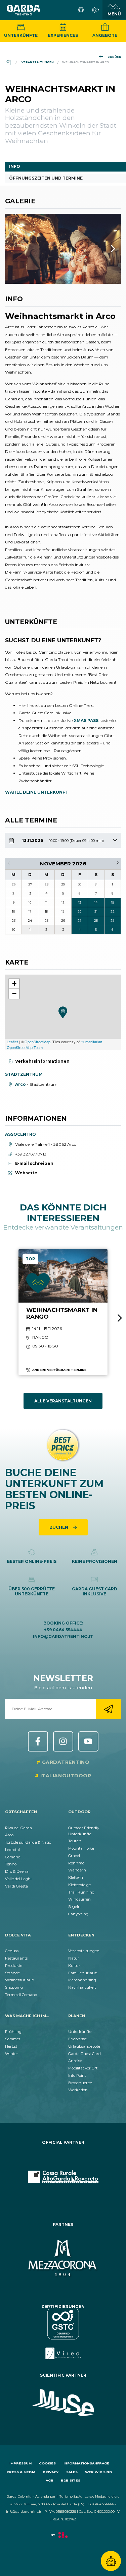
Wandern (77, 1870)
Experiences (63, 35)
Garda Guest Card (85, 2054)
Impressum (20, 2463)
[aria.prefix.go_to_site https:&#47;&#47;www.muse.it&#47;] (63, 2403)
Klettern (76, 1877)
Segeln (74, 1907)
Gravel (74, 1856)
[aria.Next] (104, 249)
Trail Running (81, 1892)
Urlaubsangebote (84, 2046)
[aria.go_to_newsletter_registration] (108, 1709)
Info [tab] (15, 166)
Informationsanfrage (86, 2463)
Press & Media (21, 2472)
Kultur (74, 1966)
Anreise (75, 2061)
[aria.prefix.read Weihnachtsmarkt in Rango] (63, 1312)
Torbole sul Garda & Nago (28, 1842)
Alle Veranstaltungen (63, 1401)
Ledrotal (12, 1850)
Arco (9, 1835)
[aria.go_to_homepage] (24, 10)
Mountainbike (81, 1848)
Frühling (13, 2032)
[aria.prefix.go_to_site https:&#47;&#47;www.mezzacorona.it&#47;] (63, 2259)
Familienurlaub (83, 1973)
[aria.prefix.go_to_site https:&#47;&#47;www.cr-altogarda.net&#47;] (63, 2177)
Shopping (14, 1987)
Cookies (47, 2463)
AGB (50, 2480)
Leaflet (12, 1042)
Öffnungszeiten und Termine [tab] (46, 178)
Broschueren (80, 2083)
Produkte (14, 1966)
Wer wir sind (99, 2472)
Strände (12, 1973)
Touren (75, 1841)
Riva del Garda (18, 1828)
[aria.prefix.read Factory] (63, 2538)
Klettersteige (79, 1885)
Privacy (51, 2472)
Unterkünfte (21, 35)
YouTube (88, 1741)
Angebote (105, 35)
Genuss (12, 1951)
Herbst (11, 2046)
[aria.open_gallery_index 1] (63, 249)
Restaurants (16, 1958)
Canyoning (78, 1914)
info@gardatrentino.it (63, 1636)
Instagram (63, 1741)
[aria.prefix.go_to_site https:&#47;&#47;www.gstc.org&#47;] (63, 2334)
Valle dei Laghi (18, 1879)
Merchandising (82, 1980)
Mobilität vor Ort (83, 2068)
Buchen (59, 1527)
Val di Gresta (16, 1886)
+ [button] (14, 983)
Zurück (114, 57)
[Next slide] (120, 1318)
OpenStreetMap (37, 1042)
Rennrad (76, 1863)
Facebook (38, 1741)
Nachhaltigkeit (82, 1987)
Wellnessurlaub (19, 1980)
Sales (72, 2472)
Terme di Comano (21, 1995)
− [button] (14, 994)
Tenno (11, 1864)
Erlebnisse (77, 2039)
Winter (12, 2054)
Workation (78, 2090)
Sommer (13, 2039)
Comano (13, 1857)
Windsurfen (79, 1899)
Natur (74, 1958)
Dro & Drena (17, 1871)
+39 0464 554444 (63, 1630)
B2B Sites (71, 2480)
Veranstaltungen (84, 1951)
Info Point (77, 2075)
